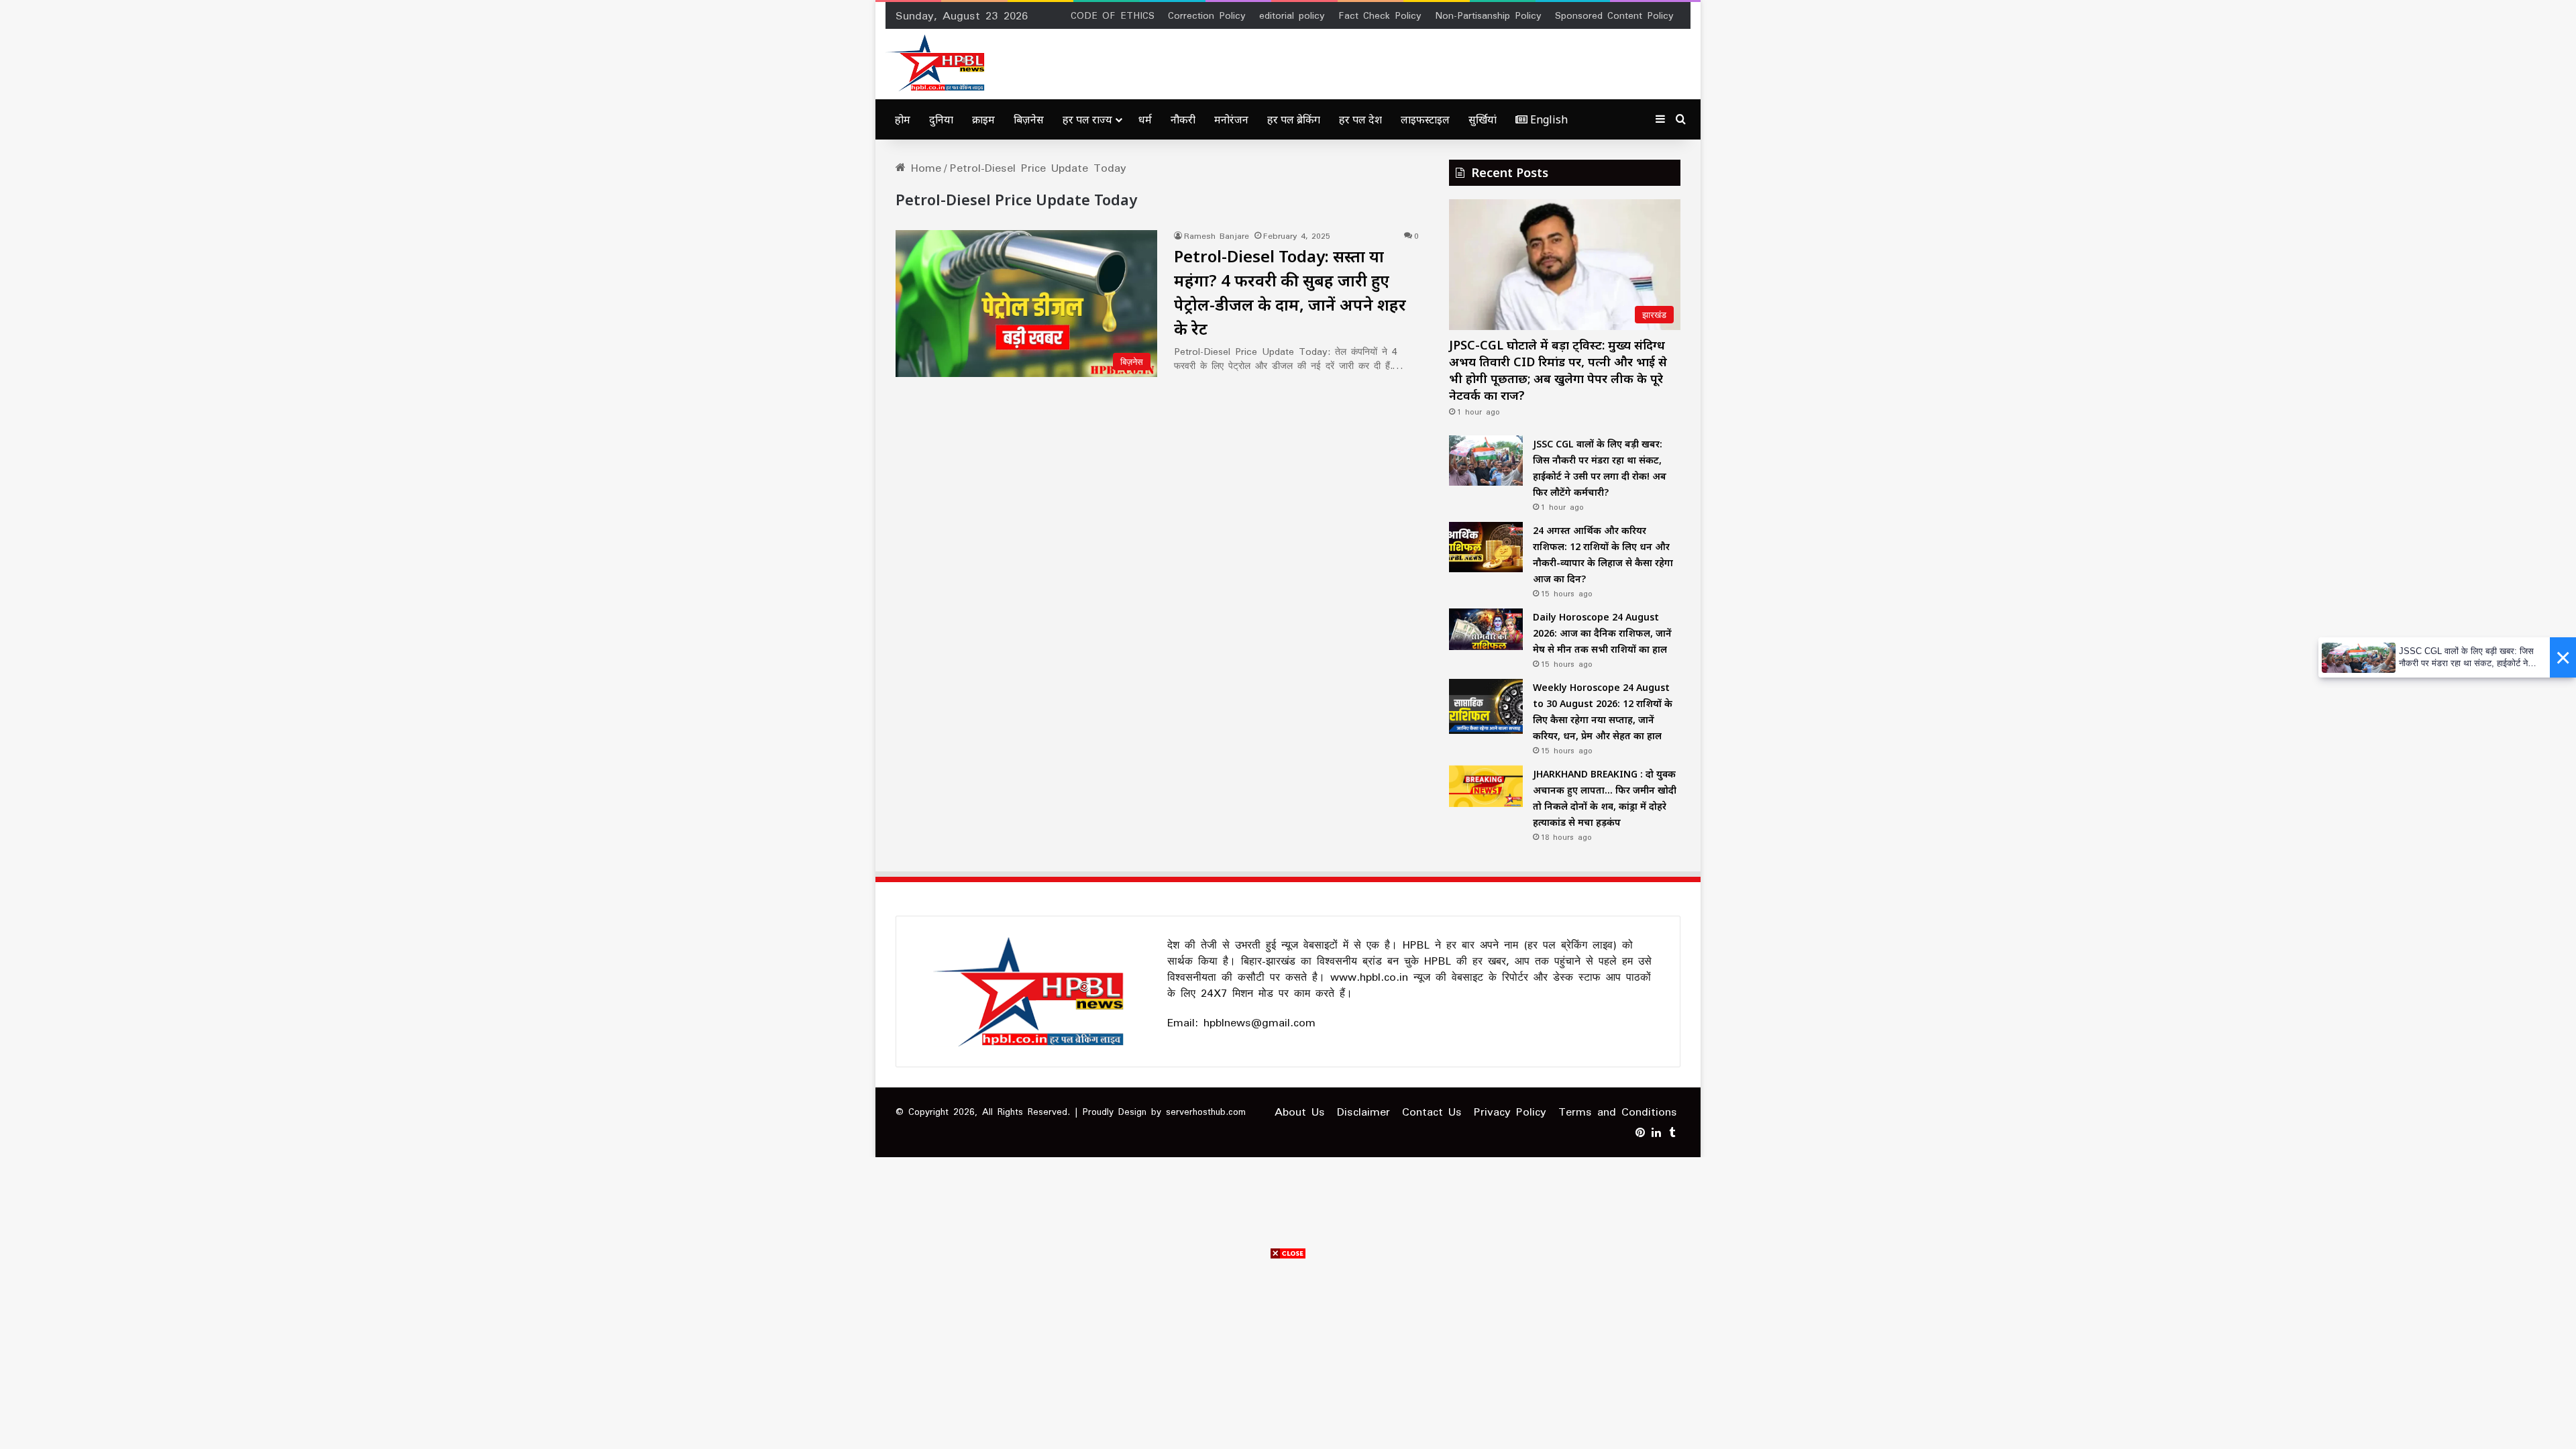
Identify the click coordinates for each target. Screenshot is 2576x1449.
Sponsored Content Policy (1614, 15)
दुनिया (941, 119)
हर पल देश (1360, 119)
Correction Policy (1207, 15)
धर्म (1145, 119)
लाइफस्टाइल (1425, 119)
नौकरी (1183, 119)
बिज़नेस (1029, 119)
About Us (1300, 1112)
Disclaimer (1363, 1112)
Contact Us (1432, 1112)
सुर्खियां (1483, 119)
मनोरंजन (1231, 119)
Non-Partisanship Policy (1488, 15)
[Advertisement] (1288, 1355)
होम (903, 119)
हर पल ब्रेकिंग (1294, 119)
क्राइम (983, 119)
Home (923, 168)
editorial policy (1292, 15)
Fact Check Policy (1380, 15)
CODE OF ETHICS (1113, 15)
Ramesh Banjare (1217, 236)
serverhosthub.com (1206, 1112)
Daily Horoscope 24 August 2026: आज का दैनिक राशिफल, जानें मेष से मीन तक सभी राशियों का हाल (1602, 633)
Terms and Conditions (1618, 1112)
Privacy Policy (1510, 1112)
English (1548, 119)
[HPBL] (938, 63)
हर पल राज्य (1087, 119)
